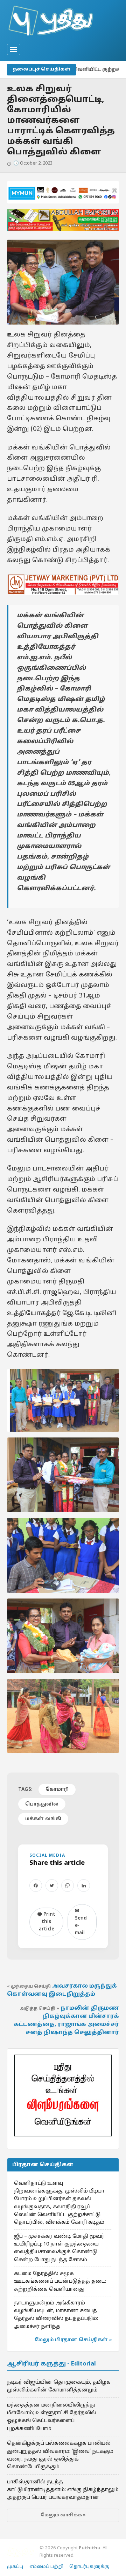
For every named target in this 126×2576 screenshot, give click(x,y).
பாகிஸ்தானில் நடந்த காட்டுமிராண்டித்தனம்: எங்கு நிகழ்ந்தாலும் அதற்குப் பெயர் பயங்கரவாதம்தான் (63, 2490)
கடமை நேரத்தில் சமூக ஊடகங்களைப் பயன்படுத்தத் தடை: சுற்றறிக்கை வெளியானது (60, 2281)
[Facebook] (36, 1886)
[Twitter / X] (52, 1886)
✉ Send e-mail (81, 1922)
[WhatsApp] (68, 1886)
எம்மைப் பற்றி (46, 2567)
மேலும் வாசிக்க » (63, 2515)
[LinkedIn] (84, 1886)
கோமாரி (57, 1790)
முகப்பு (15, 2567)
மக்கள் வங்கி (43, 1819)
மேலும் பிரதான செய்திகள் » (73, 2340)
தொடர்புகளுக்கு (89, 2567)
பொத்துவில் (42, 1804)
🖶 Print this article (46, 1922)
